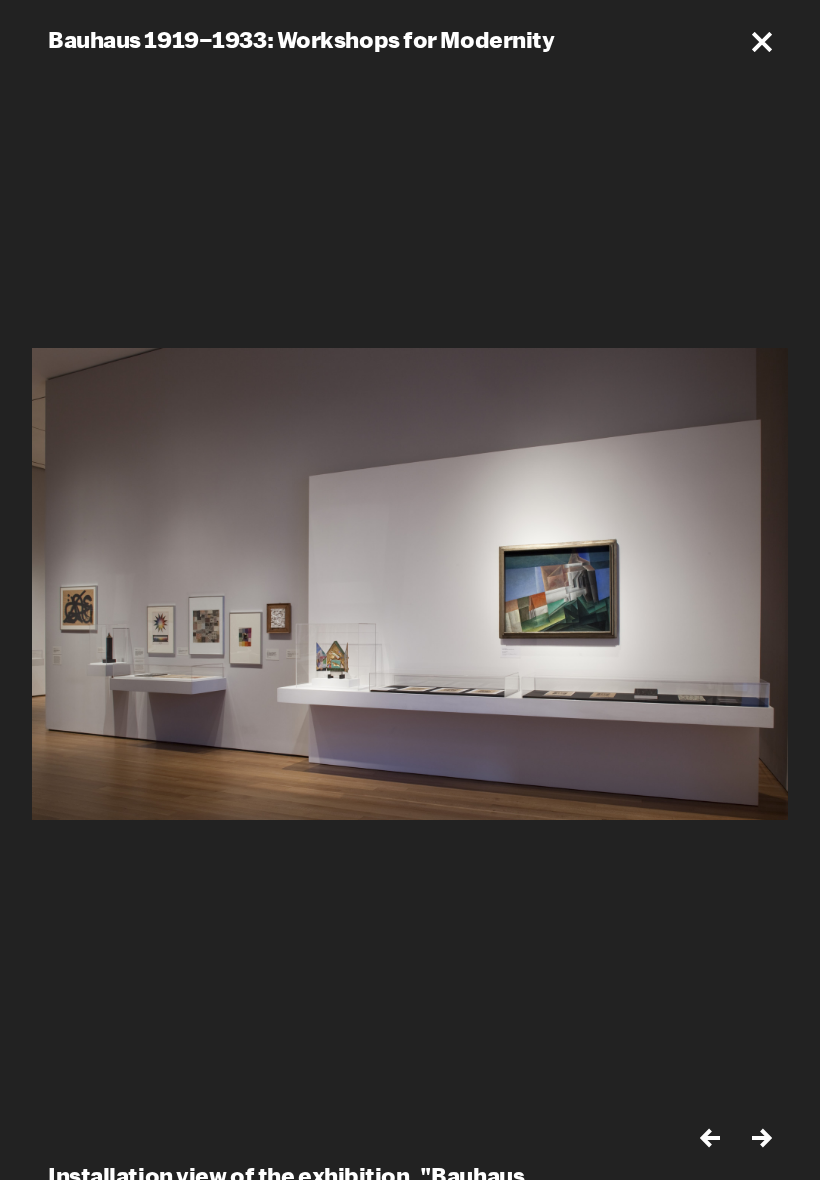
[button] (762, 42)
